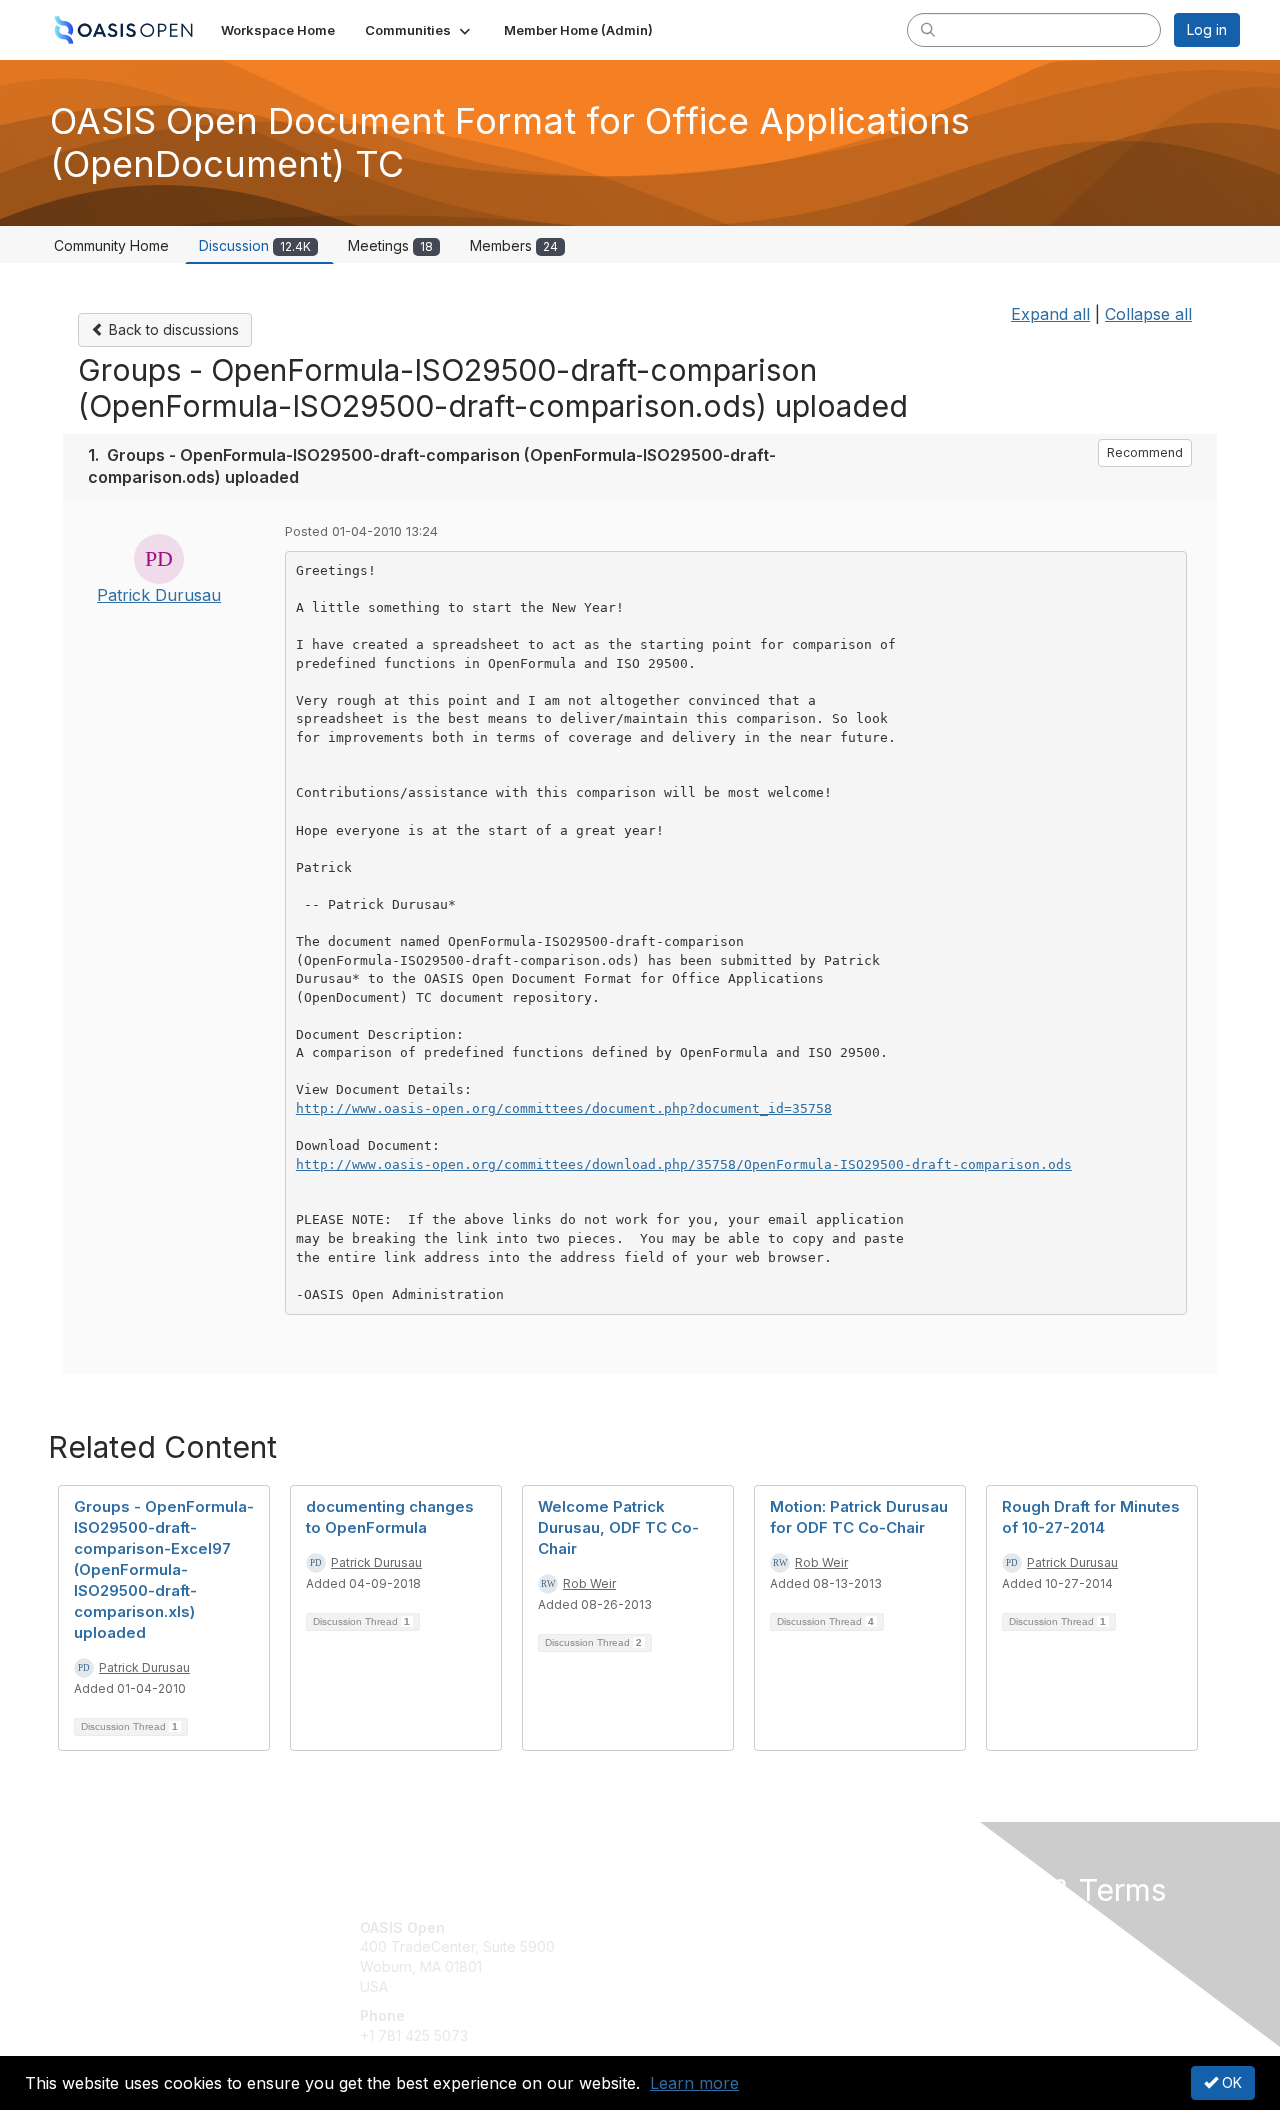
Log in (1207, 29)
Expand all (1050, 314)
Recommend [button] (1145, 452)
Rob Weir (589, 1583)
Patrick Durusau (159, 595)
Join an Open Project (718, 1956)
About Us (967, 1927)
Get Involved (690, 1927)
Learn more (694, 2083)
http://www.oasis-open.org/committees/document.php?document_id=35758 (564, 1108)
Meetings (390, 245)
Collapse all (1148, 314)
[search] (928, 29)
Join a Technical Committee (739, 1986)
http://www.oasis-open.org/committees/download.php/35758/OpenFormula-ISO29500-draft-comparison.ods (684, 1164)
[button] (419, 30)
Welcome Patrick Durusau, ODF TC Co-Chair (618, 1527)
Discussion (255, 245)
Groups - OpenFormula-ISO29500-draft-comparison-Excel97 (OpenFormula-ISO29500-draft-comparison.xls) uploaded (164, 1569)
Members (514, 245)
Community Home (111, 245)
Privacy (961, 1946)
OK (1230, 2082)
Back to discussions (172, 329)
